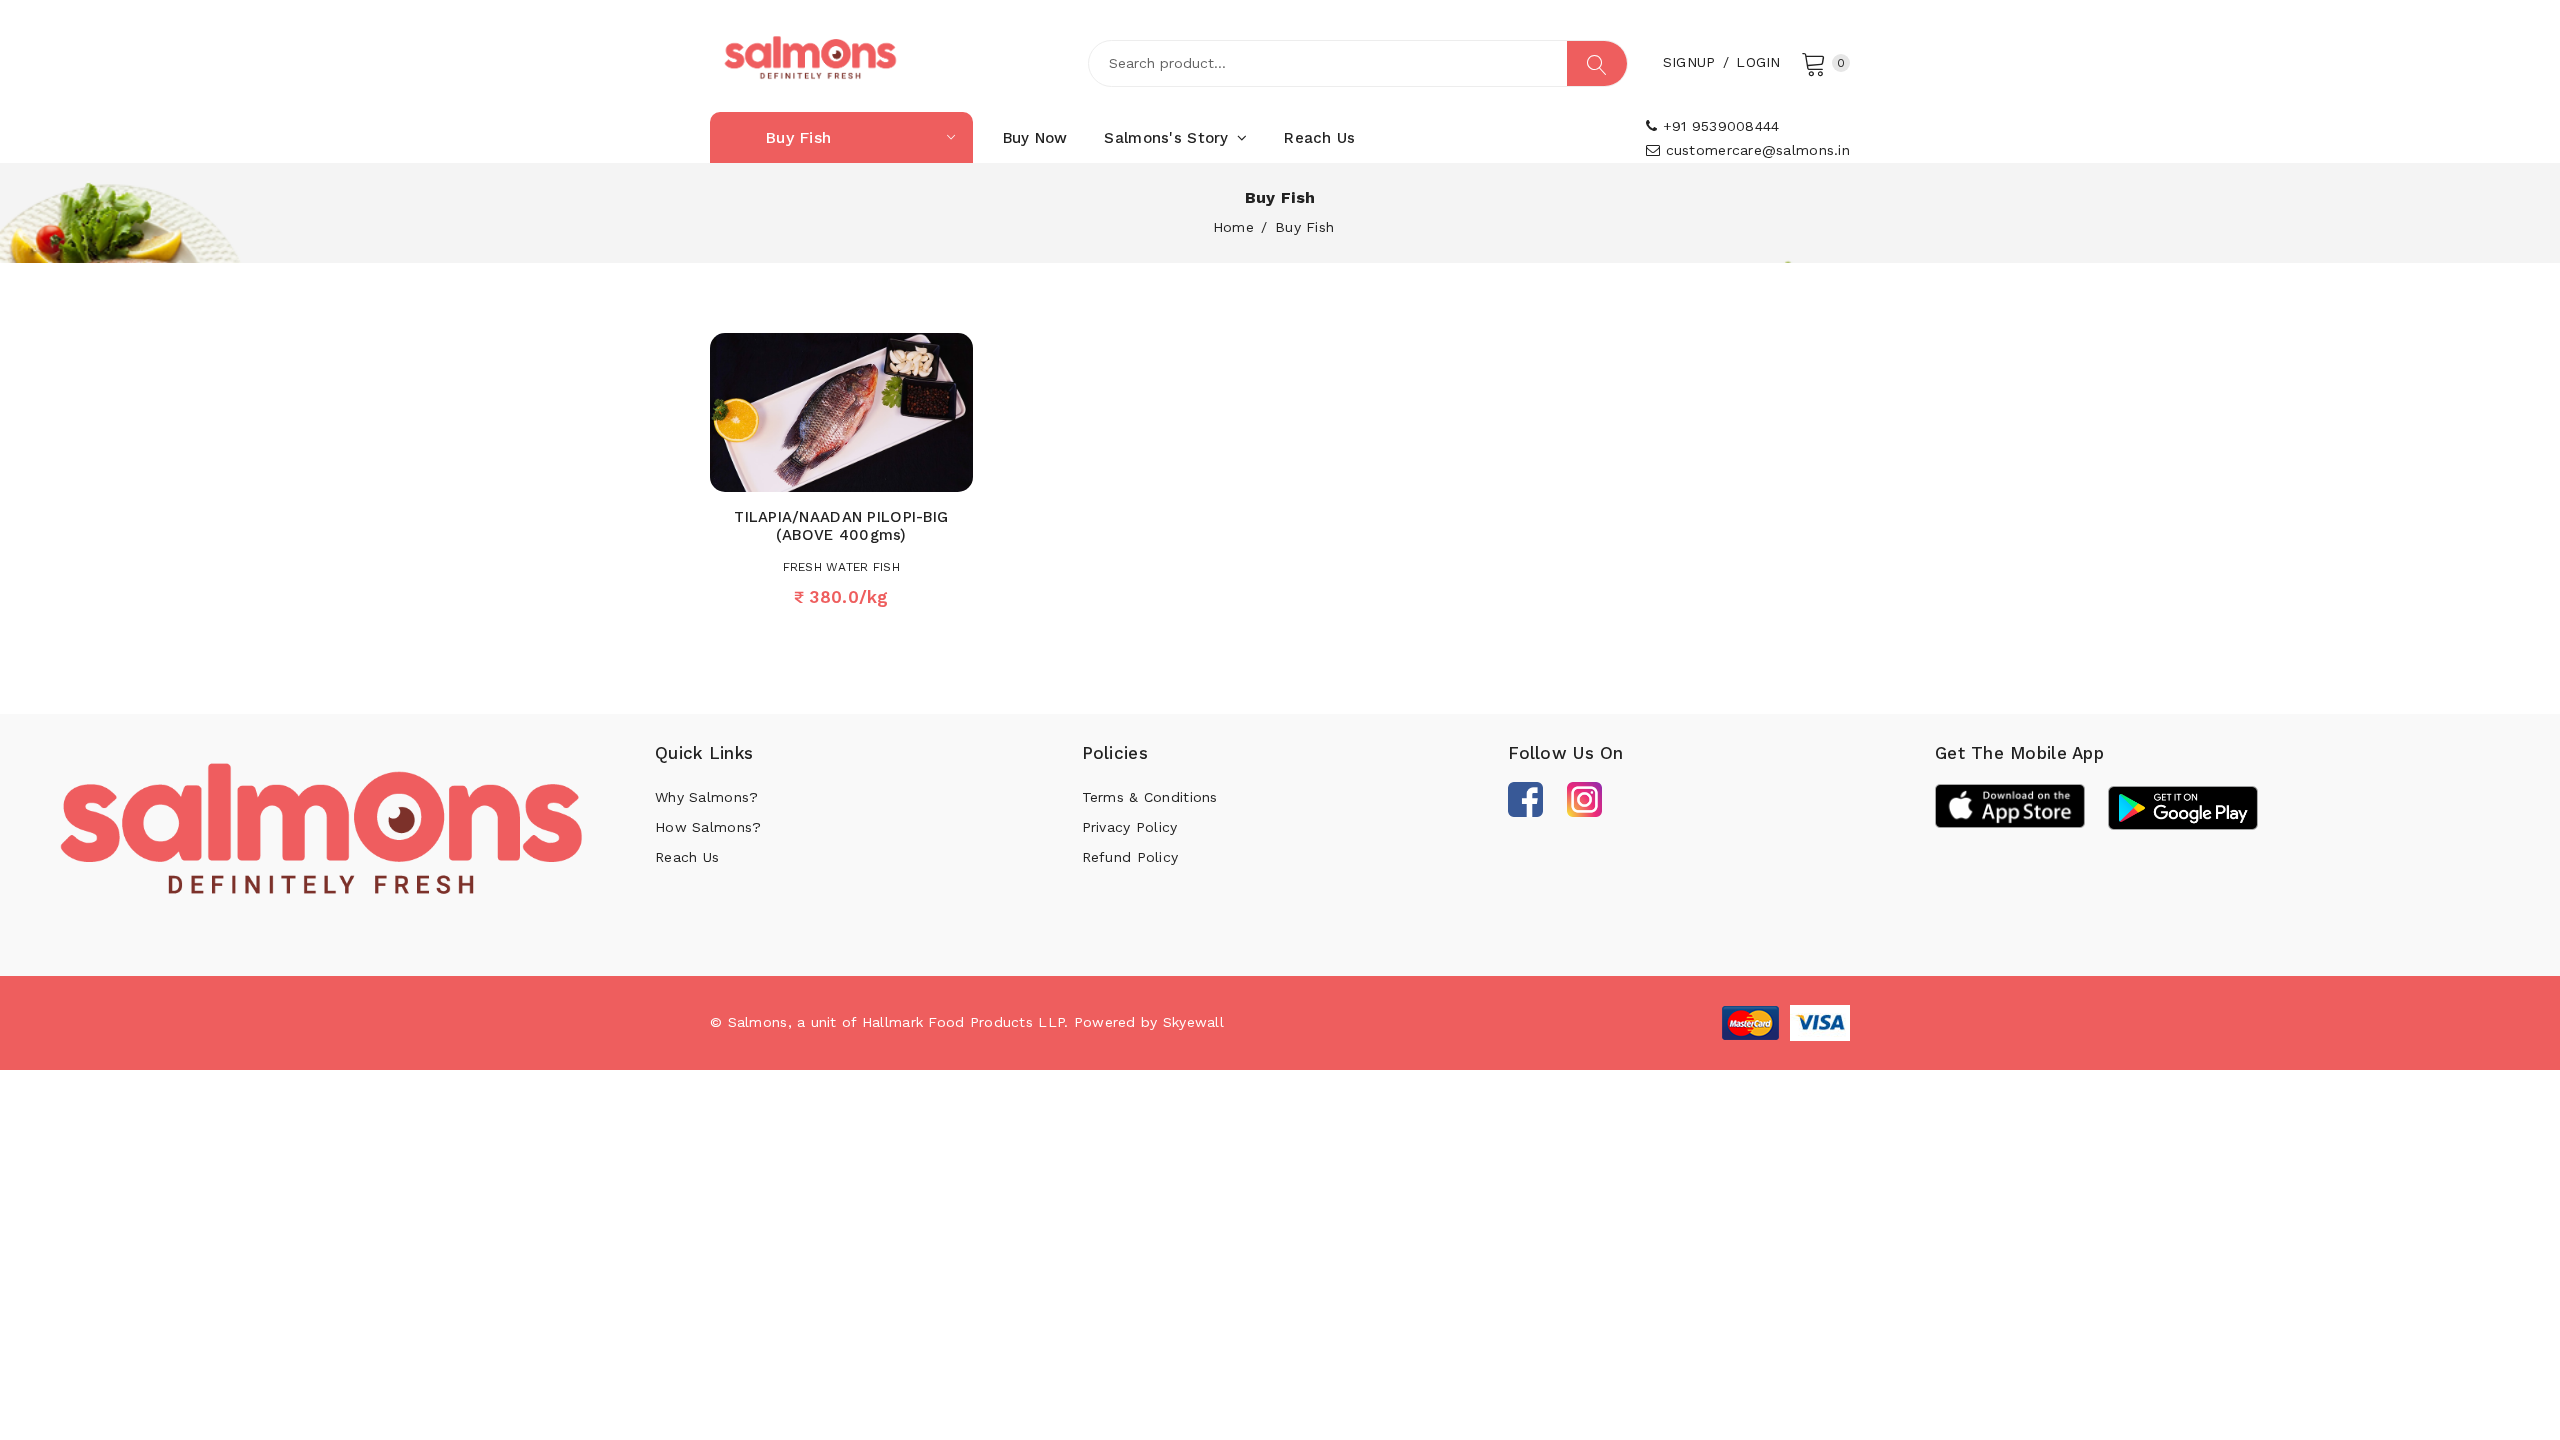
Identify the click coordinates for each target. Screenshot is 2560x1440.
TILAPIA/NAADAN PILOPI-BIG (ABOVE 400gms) (841, 526)
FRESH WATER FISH (841, 567)
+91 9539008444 (1718, 126)
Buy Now (1035, 138)
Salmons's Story (1168, 138)
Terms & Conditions (1150, 797)
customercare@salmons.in (1755, 150)
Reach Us (1319, 138)
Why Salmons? (706, 797)
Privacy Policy (1130, 827)
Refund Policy (1130, 857)
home (1233, 227)
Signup (1689, 62)
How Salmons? (708, 827)
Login (1758, 62)
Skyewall (1193, 1022)
